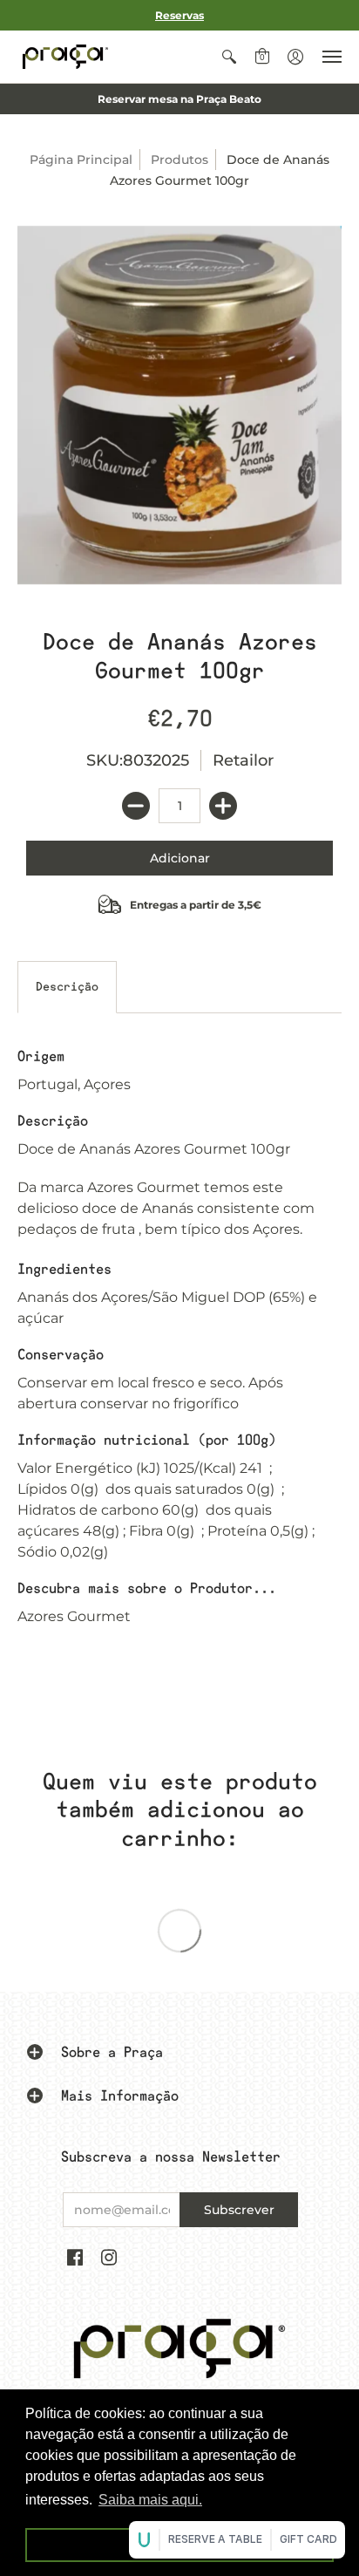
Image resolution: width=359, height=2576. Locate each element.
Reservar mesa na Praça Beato (179, 99)
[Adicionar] (223, 806)
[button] (229, 57)
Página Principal (81, 160)
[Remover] (136, 806)
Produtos (179, 160)
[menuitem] (229, 57)
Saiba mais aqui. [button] (150, 2500)
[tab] (67, 987)
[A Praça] (65, 57)
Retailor (243, 760)
